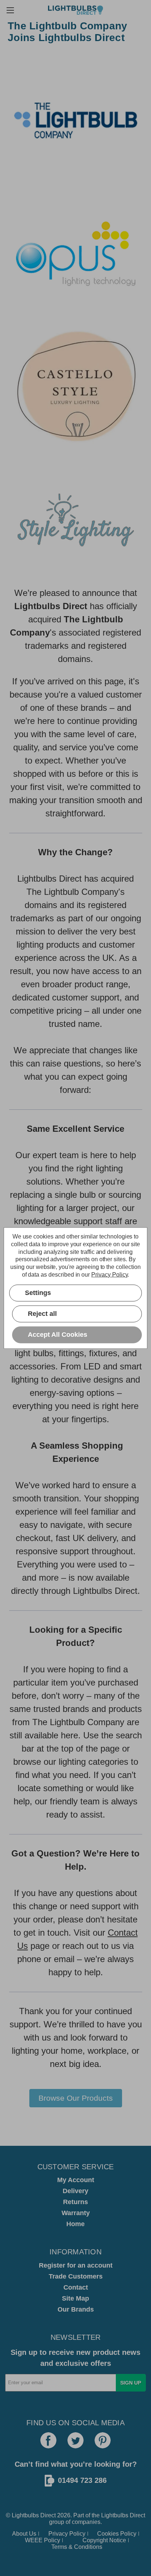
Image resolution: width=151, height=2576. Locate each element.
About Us (24, 2534)
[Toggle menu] (10, 10)
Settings (38, 1293)
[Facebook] (48, 2440)
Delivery (75, 2191)
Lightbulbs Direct (123, 2515)
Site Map (75, 2298)
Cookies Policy (117, 2534)
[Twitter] (75, 2440)
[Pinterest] (103, 2440)
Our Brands (76, 2309)
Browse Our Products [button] (76, 2098)
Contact (76, 2287)
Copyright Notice (104, 2540)
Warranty (76, 2213)
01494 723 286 (82, 2480)
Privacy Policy (67, 2534)
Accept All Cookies (58, 1335)
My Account (76, 2180)
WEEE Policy (43, 2540)
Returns (75, 2202)
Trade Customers (76, 2276)
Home (75, 2224)
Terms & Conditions (77, 2547)
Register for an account (76, 2265)
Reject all (42, 1314)
